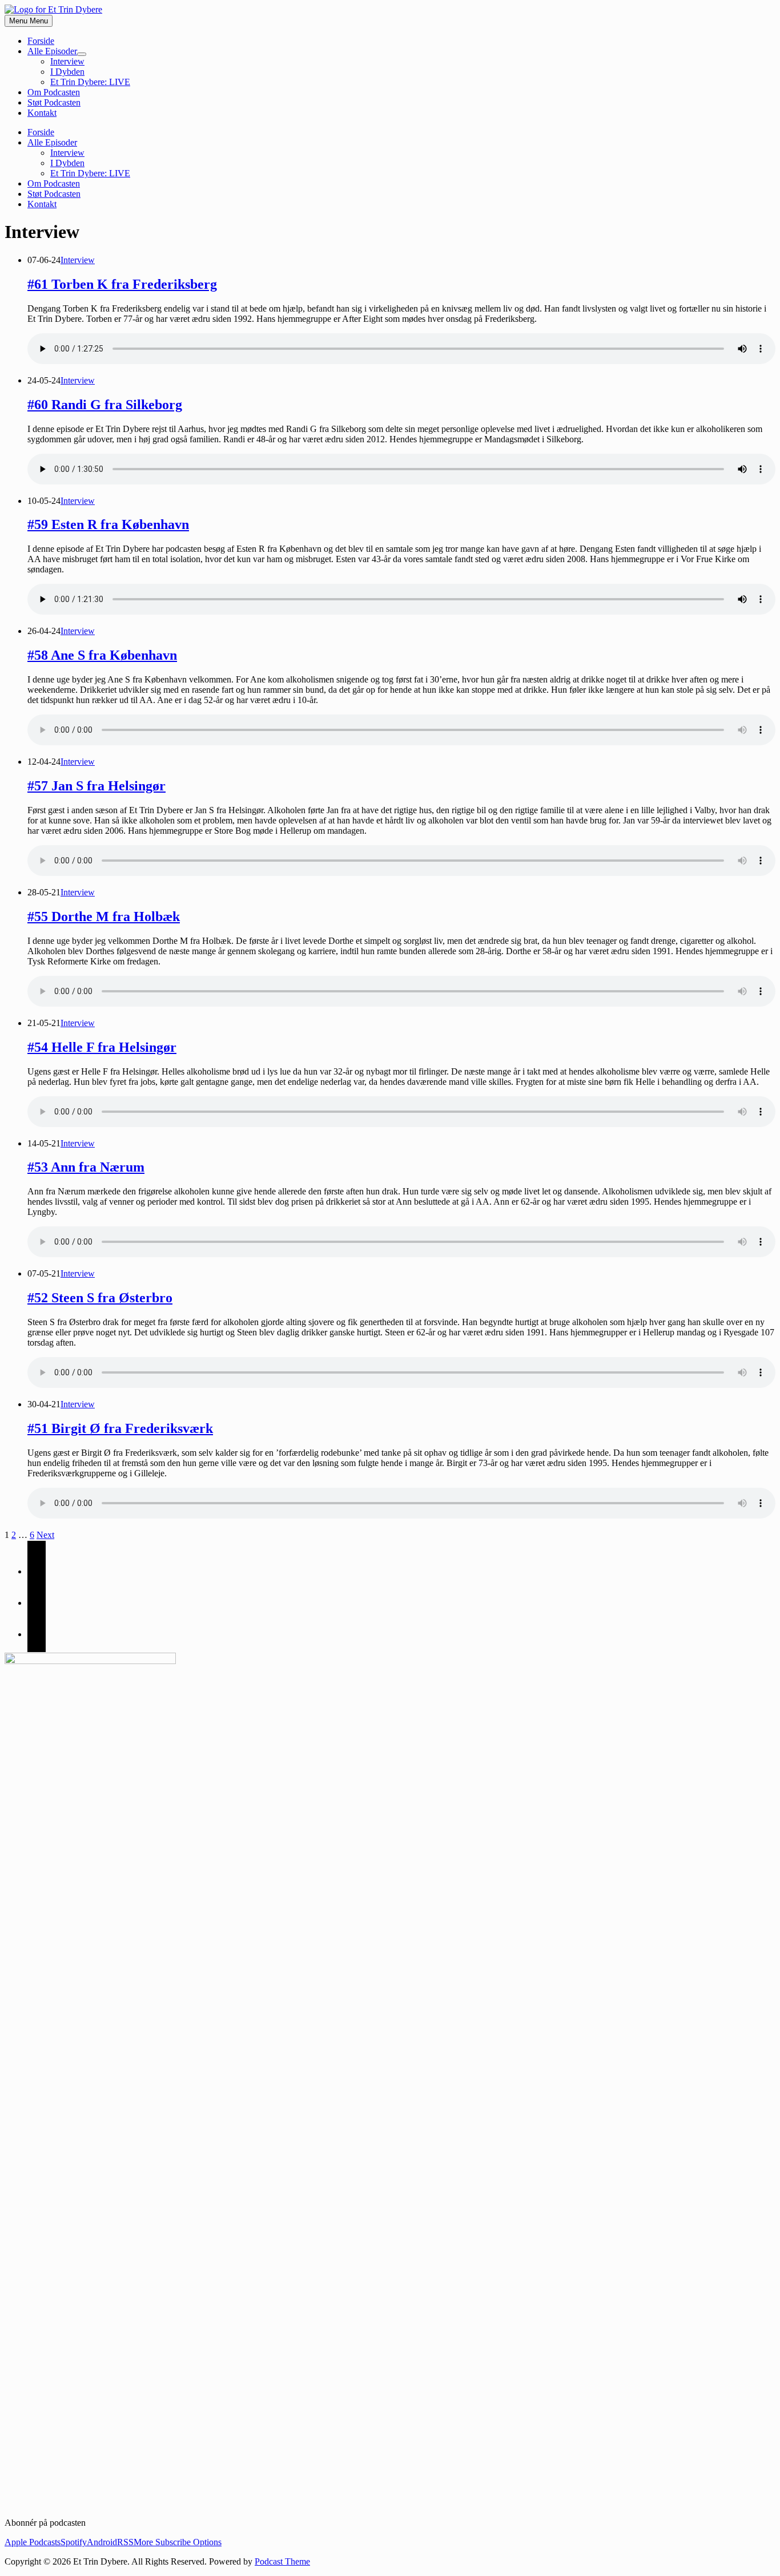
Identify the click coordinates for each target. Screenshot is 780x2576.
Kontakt (42, 113)
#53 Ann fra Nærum (86, 1167)
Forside (41, 41)
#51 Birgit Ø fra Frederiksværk (120, 1428)
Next (45, 1535)
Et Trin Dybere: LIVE (90, 82)
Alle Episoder (52, 51)
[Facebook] (37, 1571)
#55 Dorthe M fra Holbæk (104, 916)
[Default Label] (37, 1634)
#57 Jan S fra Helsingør (97, 786)
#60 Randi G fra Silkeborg (105, 405)
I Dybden (67, 72)
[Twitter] (37, 1603)
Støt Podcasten (54, 102)
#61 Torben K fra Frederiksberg (122, 284)
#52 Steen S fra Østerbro (100, 1298)
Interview (67, 61)
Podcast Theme (282, 2561)
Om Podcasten (54, 92)
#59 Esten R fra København (108, 524)
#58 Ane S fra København (102, 655)
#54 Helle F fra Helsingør (102, 1047)
